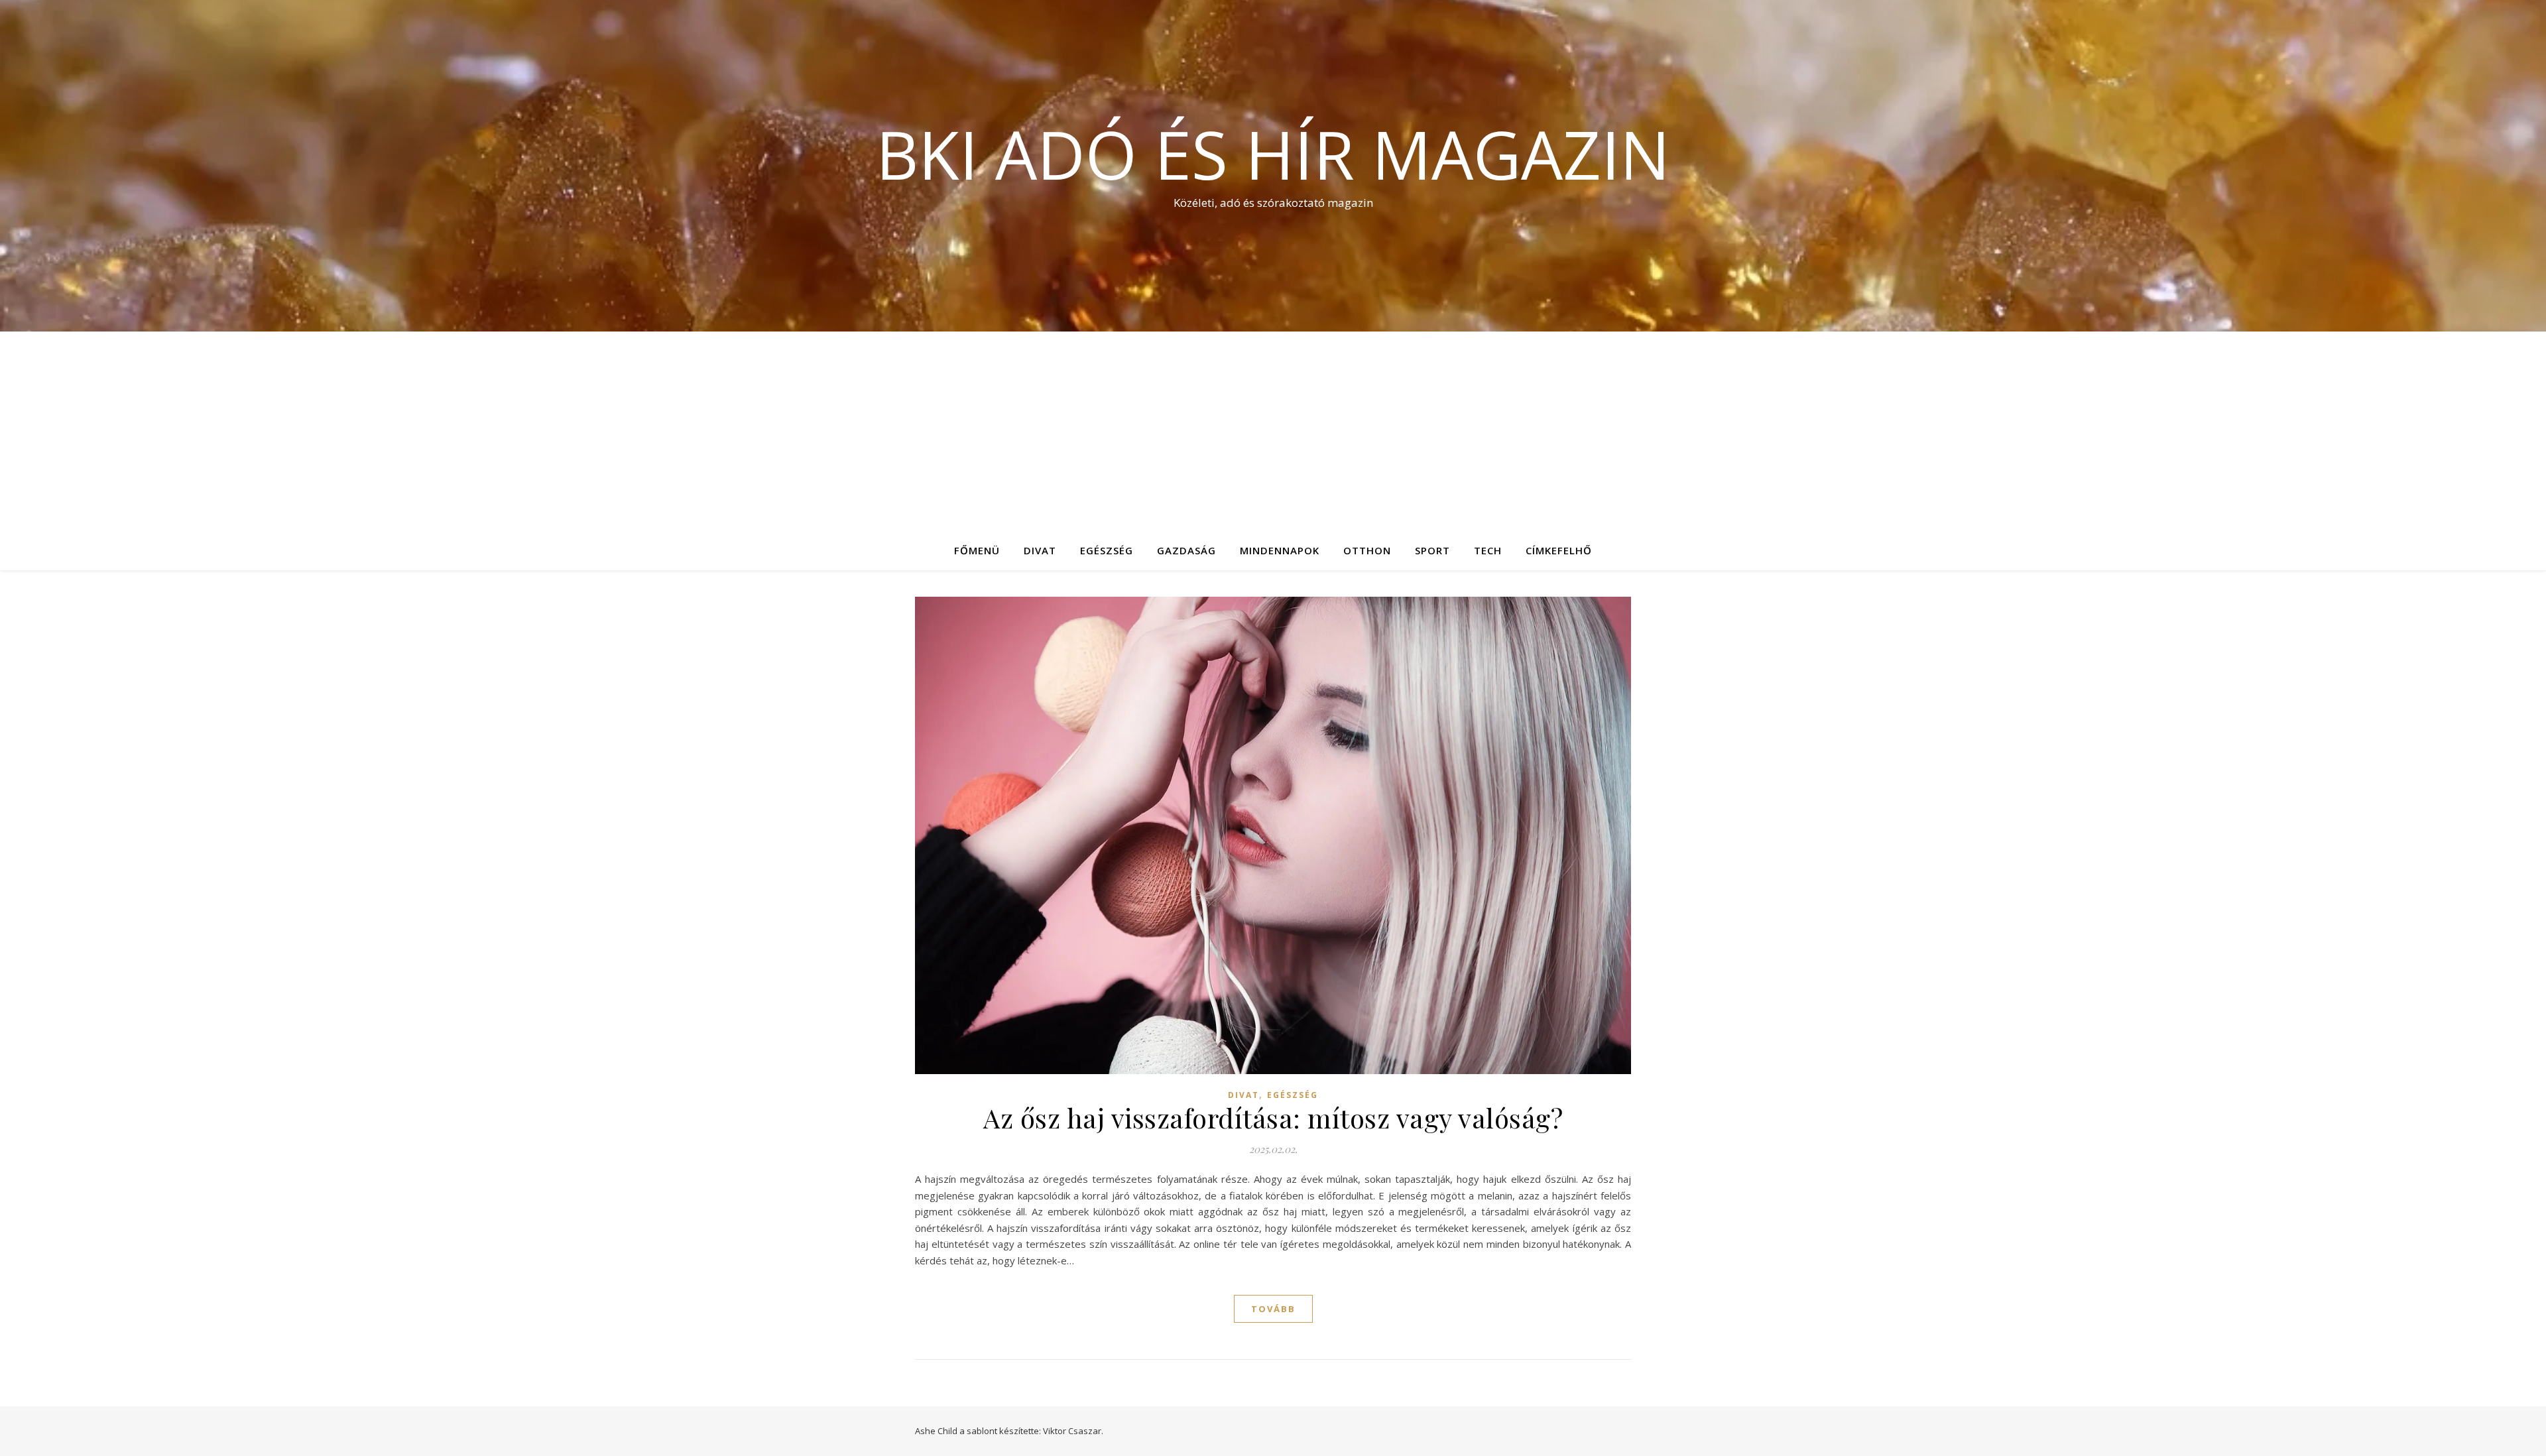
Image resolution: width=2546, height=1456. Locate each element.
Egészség (1107, 550)
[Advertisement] (1273, 431)
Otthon (1367, 550)
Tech (1488, 550)
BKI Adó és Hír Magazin (1273, 154)
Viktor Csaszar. (1073, 1431)
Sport (1432, 550)
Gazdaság (1186, 550)
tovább (1273, 1309)
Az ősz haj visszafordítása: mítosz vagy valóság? (1273, 1118)
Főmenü (977, 550)
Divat (1040, 550)
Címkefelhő (1559, 550)
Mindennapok (1280, 550)
